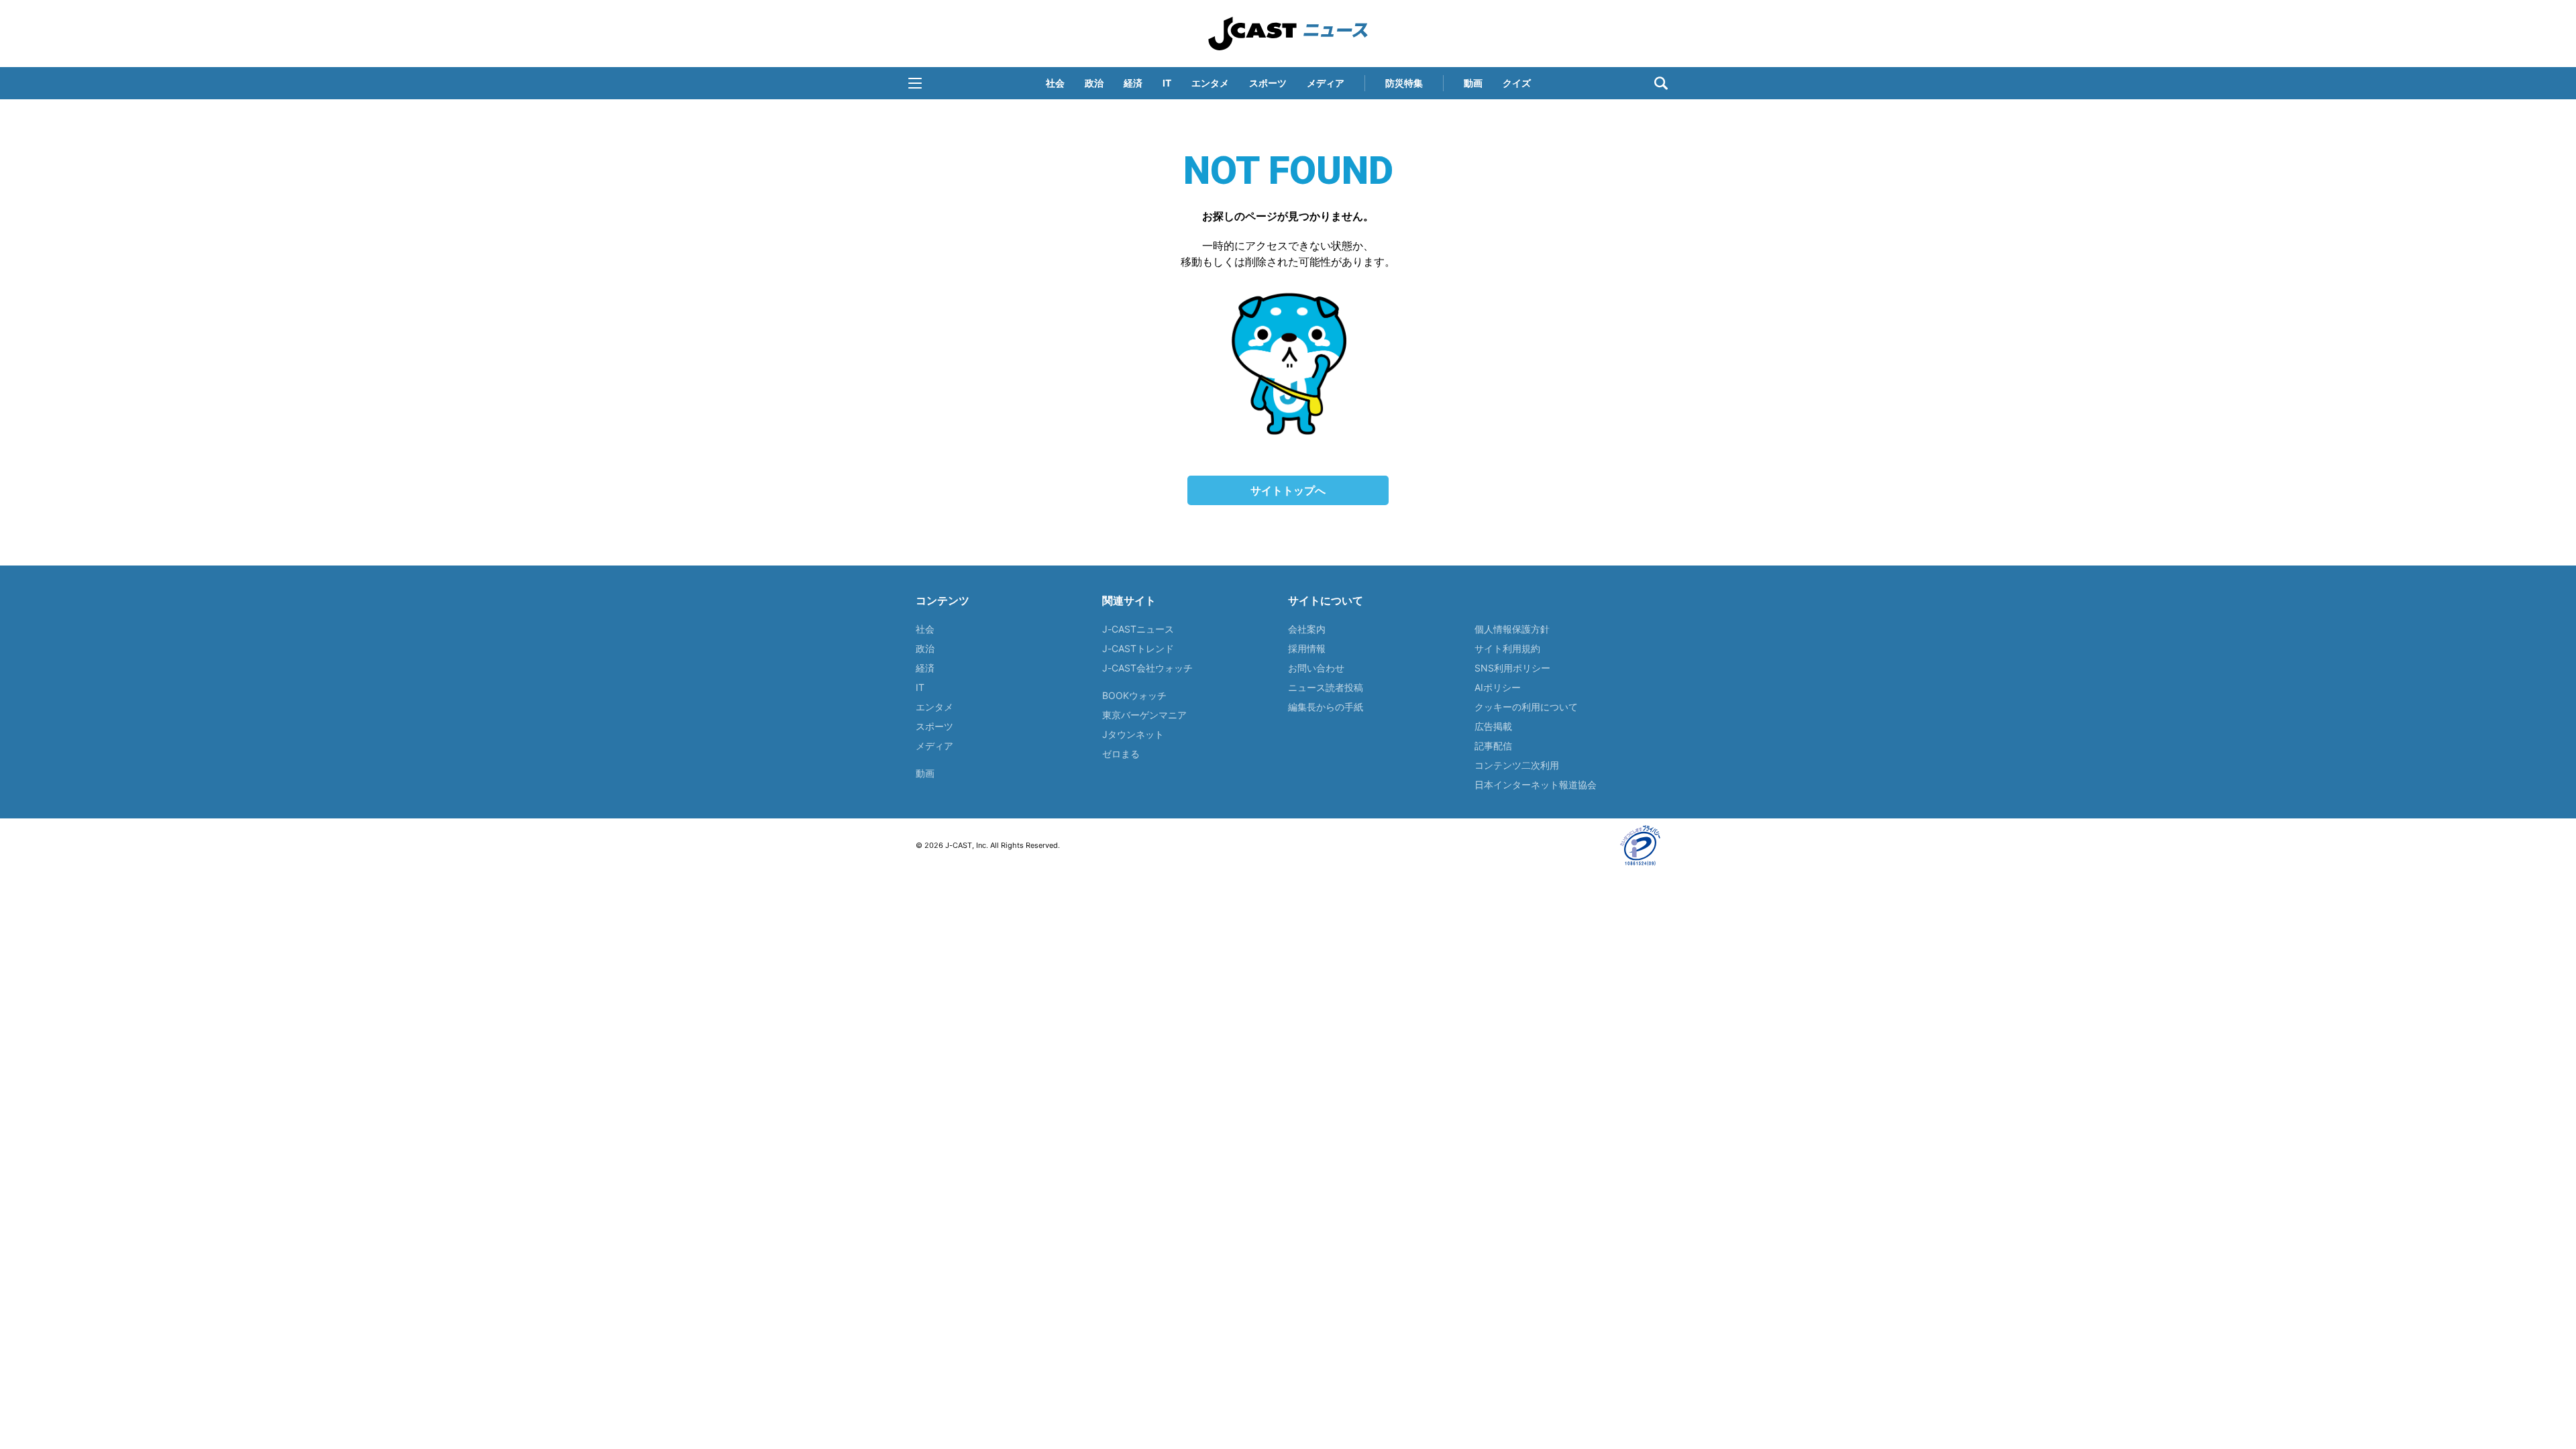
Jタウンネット (1133, 734)
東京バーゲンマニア (1144, 715)
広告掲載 (1493, 726)
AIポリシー (1498, 687)
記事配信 (1493, 746)
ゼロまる (1121, 754)
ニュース (1288, 34)
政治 (1094, 83)
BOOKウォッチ (1134, 695)
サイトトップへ (1288, 490)
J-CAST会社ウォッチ (1147, 668)
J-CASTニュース (1138, 629)
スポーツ (1268, 83)
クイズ (1517, 83)
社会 (1055, 83)
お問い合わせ (1316, 668)
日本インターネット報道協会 (1536, 785)
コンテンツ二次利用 (1517, 765)
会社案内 (1307, 629)
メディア (1326, 83)
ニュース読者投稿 (1326, 687)
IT (1167, 83)
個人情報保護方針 (1512, 629)
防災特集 (1404, 83)
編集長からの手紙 (1326, 707)
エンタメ (1210, 83)
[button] (915, 83)
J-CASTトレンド (1138, 648)
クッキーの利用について (1526, 707)
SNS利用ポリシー (1512, 668)
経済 (1133, 83)
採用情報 (1307, 648)
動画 (1473, 83)
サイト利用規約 (1507, 648)
